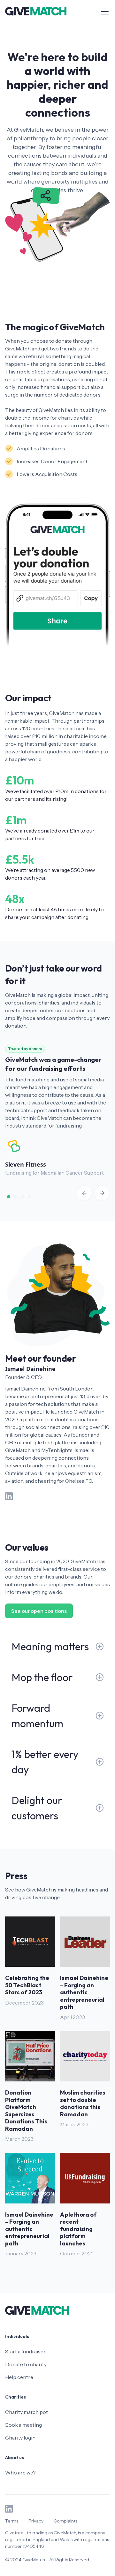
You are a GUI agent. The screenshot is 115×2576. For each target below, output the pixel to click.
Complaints (65, 2521)
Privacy (36, 2521)
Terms (12, 2521)
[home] (36, 11)
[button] (103, 12)
